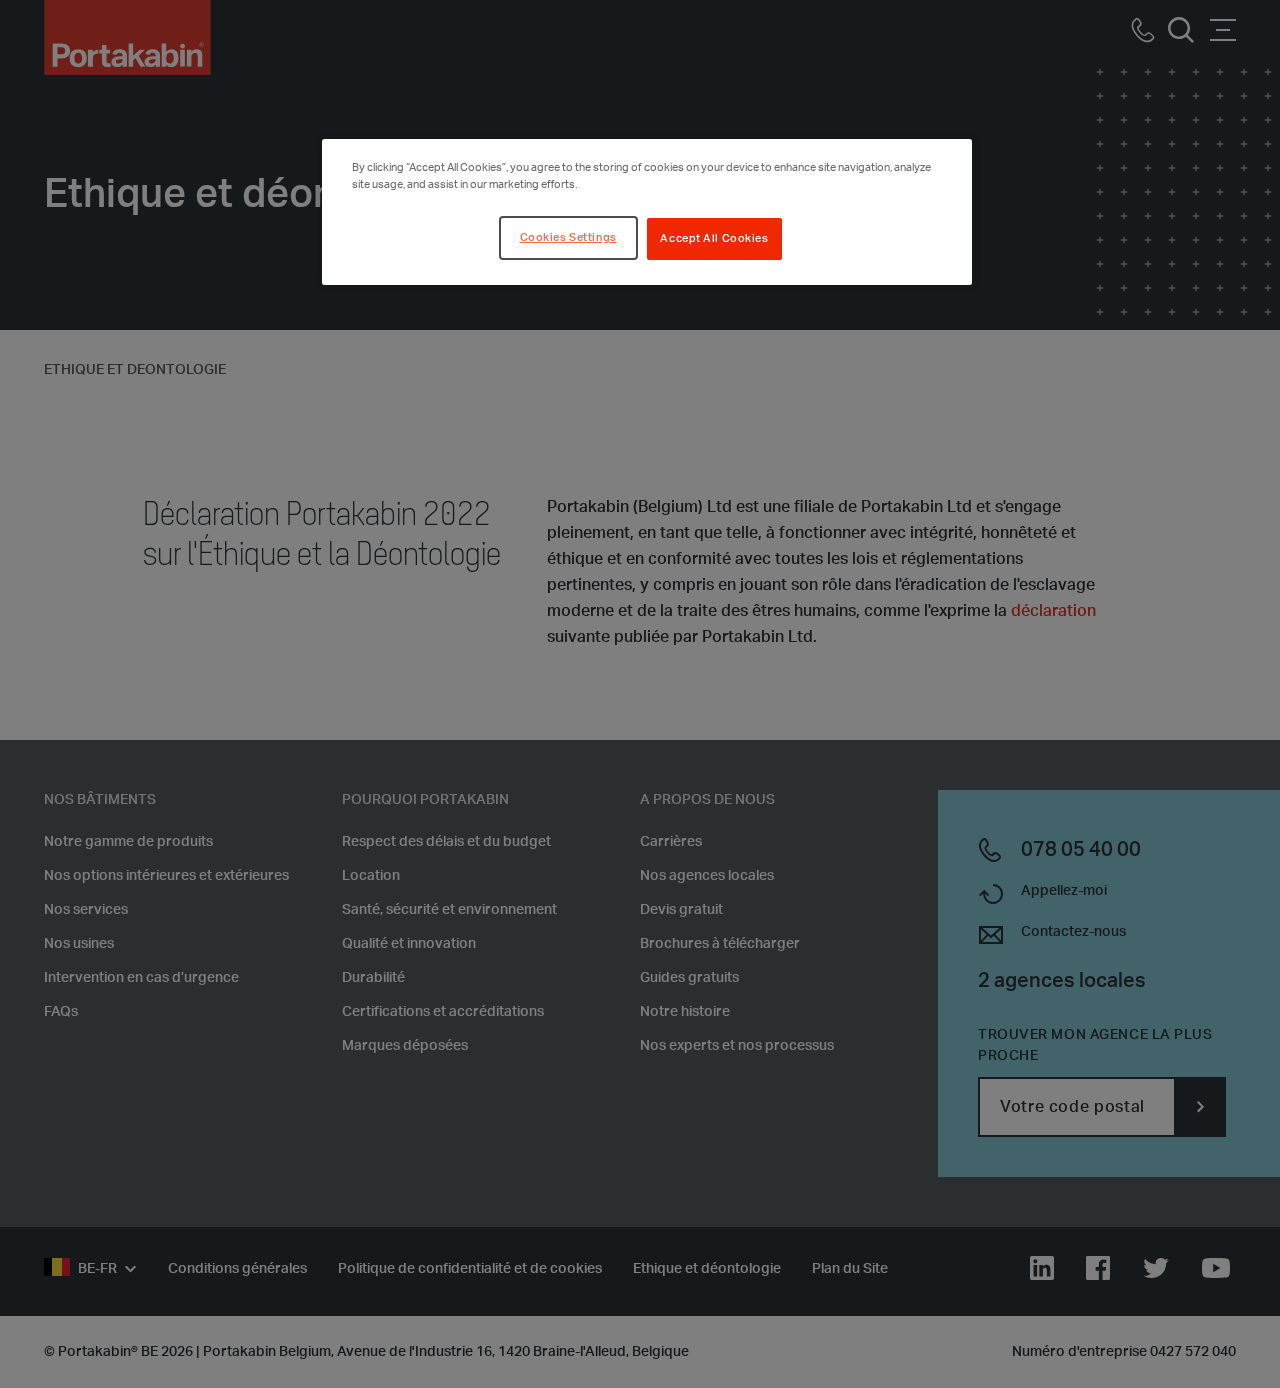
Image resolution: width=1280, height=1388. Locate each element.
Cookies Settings (568, 237)
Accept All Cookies (714, 238)
